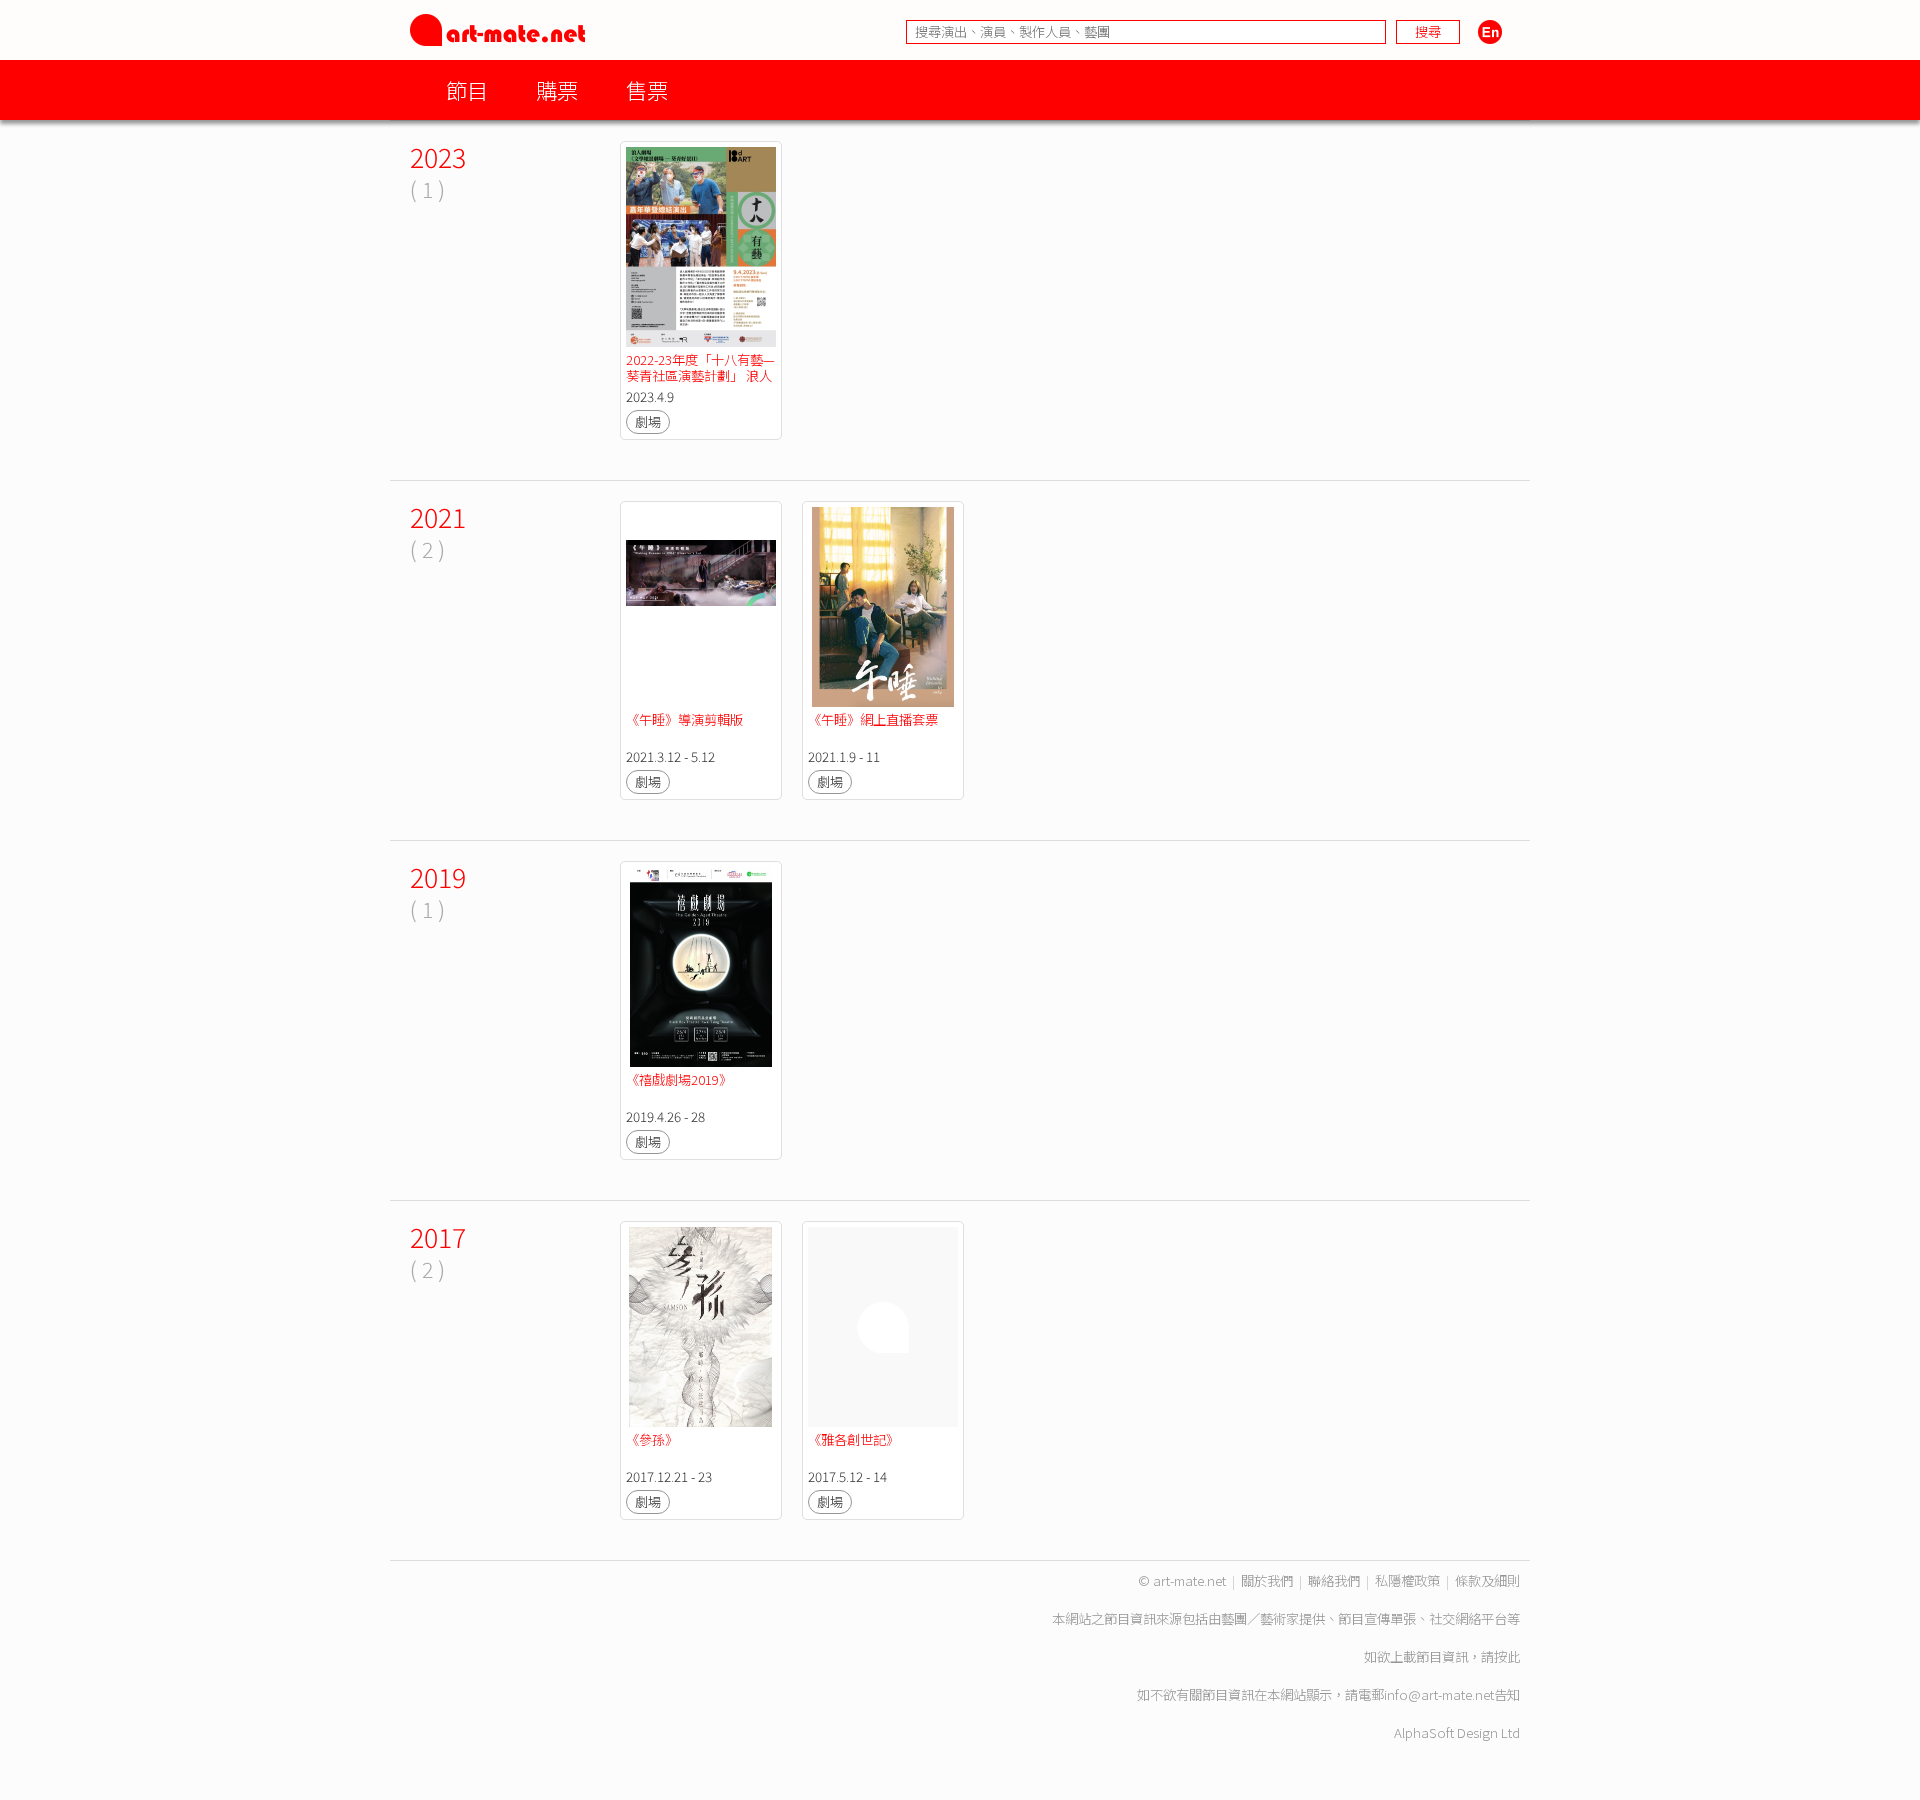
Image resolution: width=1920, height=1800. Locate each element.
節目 (467, 89)
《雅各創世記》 (853, 1439)
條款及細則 (1487, 1580)
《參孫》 (652, 1439)
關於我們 (1267, 1580)
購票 (557, 89)
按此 (1507, 1656)
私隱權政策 (1407, 1580)
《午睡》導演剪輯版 (684, 719)
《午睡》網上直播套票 (873, 719)
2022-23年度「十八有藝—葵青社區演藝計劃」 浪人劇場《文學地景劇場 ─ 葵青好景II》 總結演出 (700, 383)
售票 (647, 89)
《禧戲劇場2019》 (679, 1079)
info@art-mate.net (1439, 1694)
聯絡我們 (1334, 1580)
